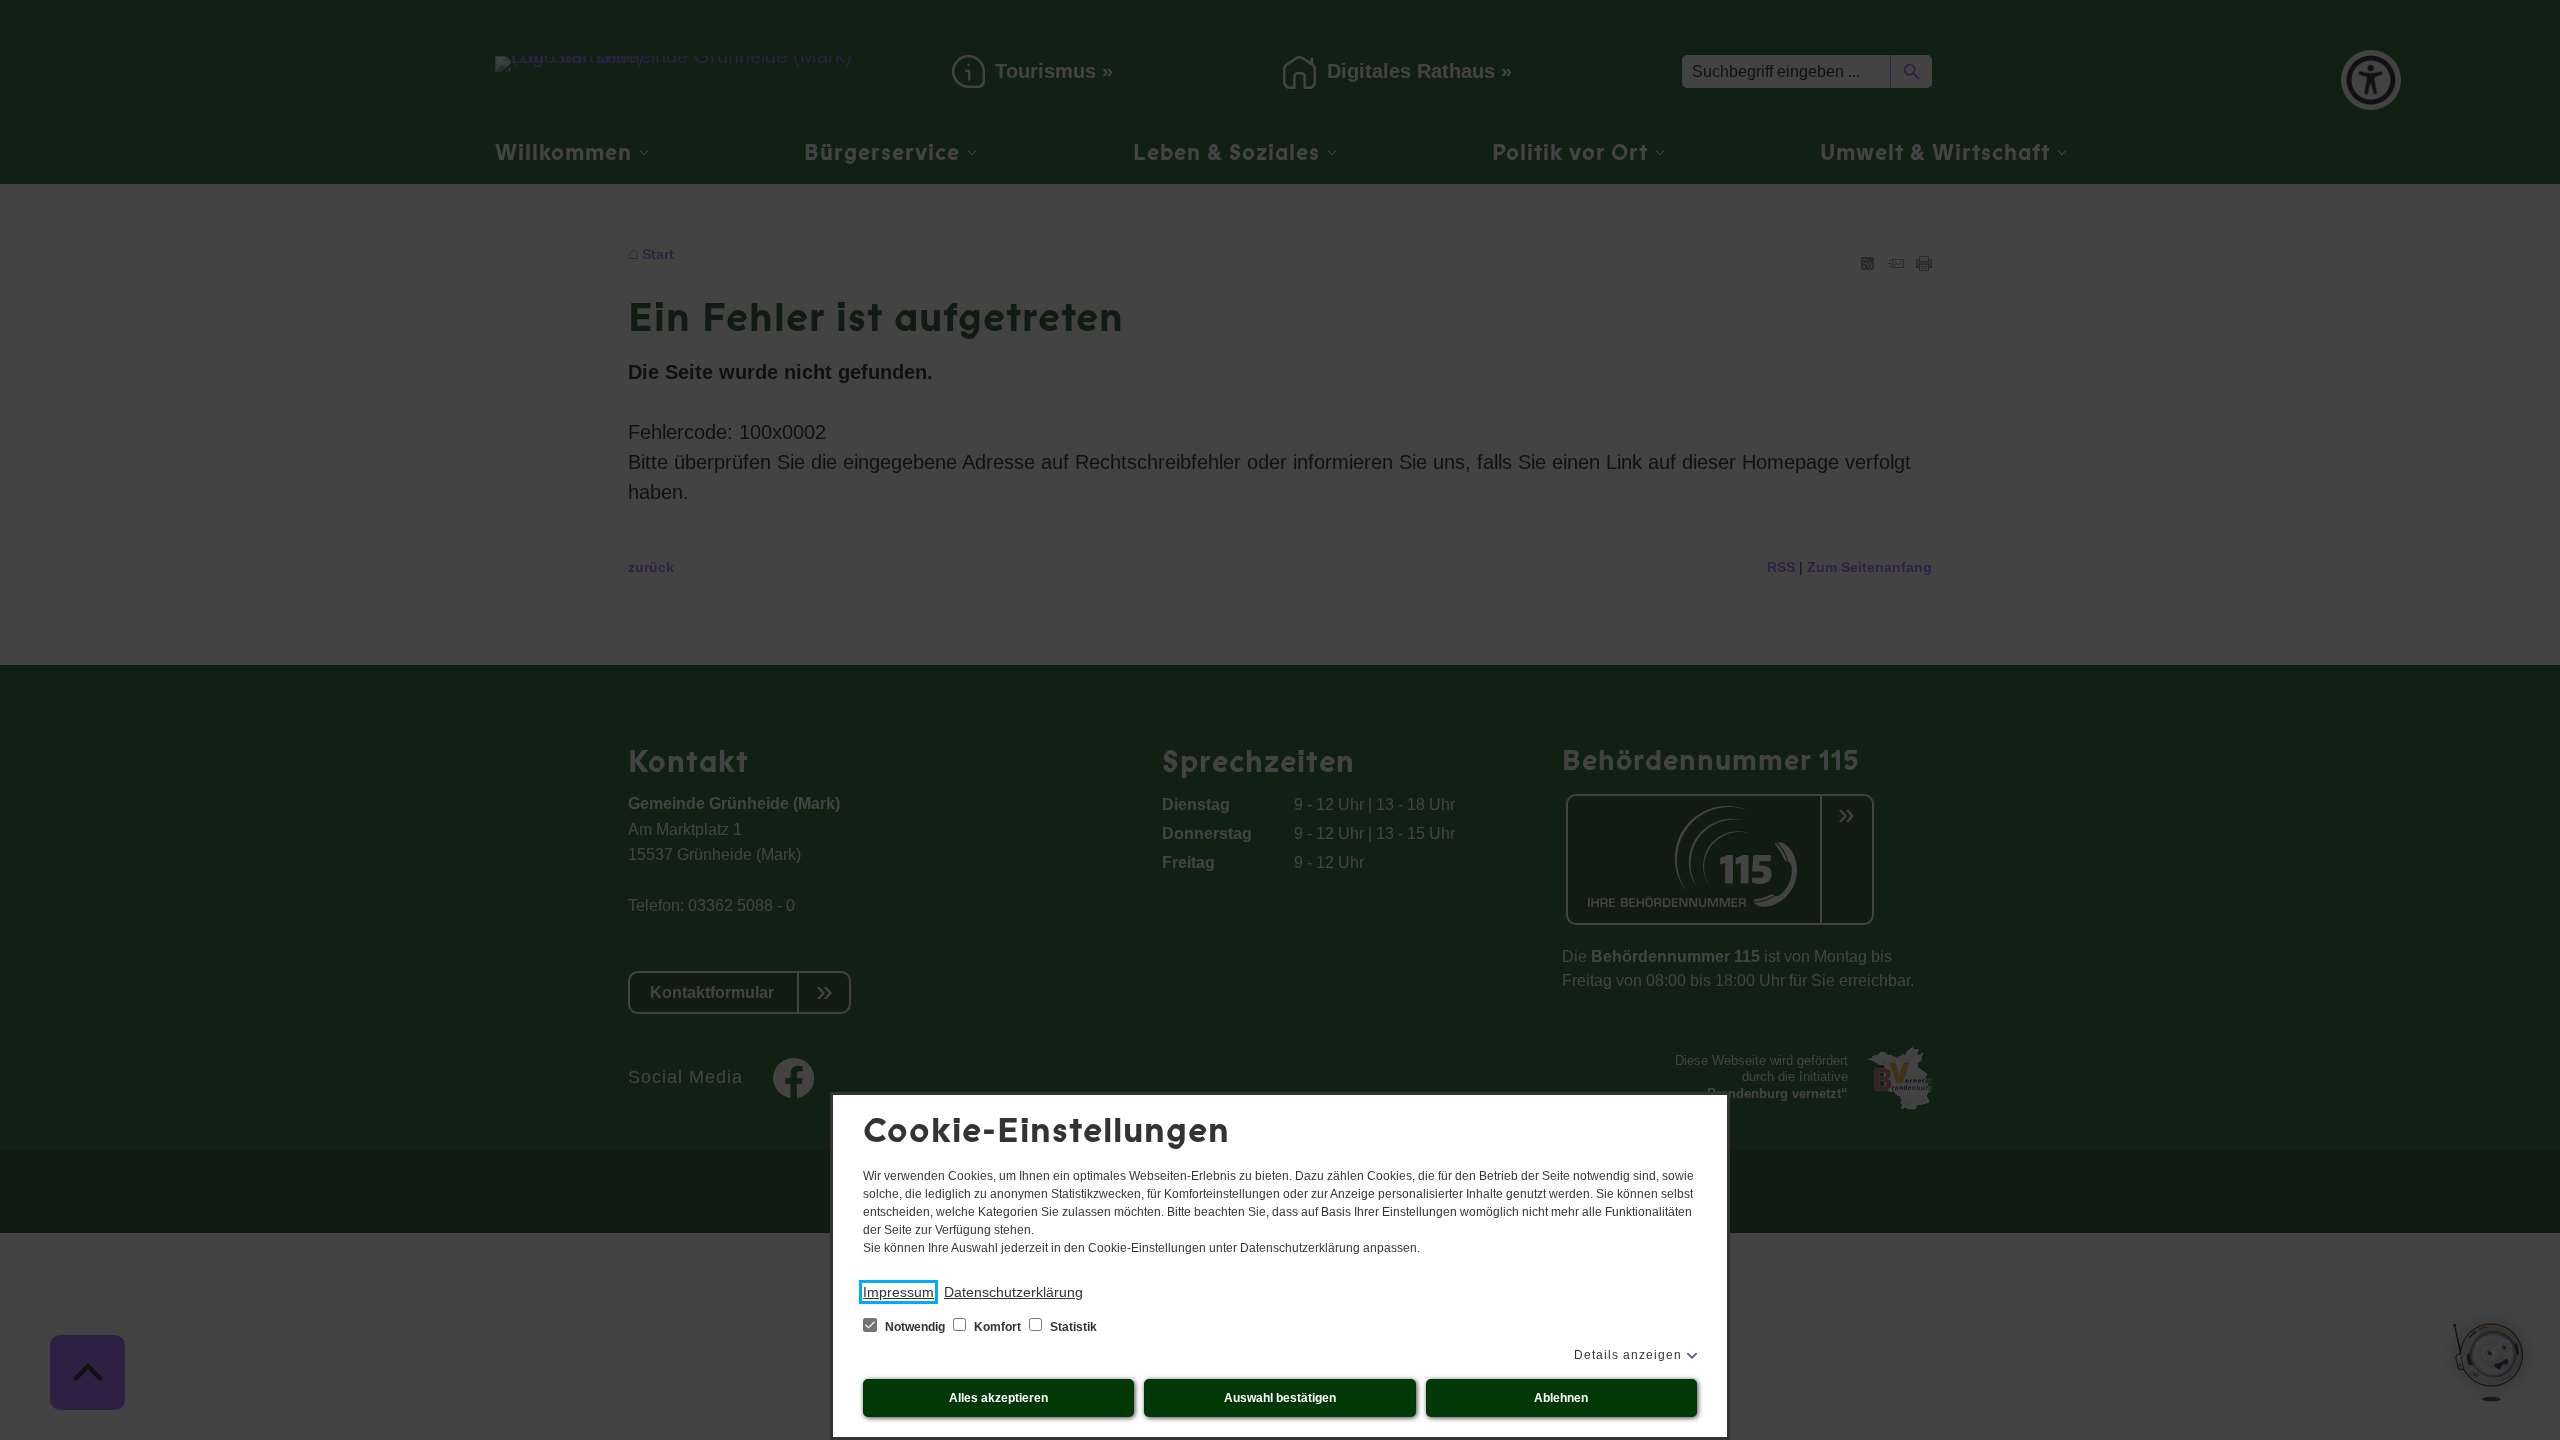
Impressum (898, 1292)
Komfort (997, 1327)
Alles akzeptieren (998, 1398)
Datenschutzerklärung (1013, 1292)
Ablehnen (1561, 1398)
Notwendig (915, 1327)
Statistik (1072, 1327)
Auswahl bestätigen (1280, 1398)
